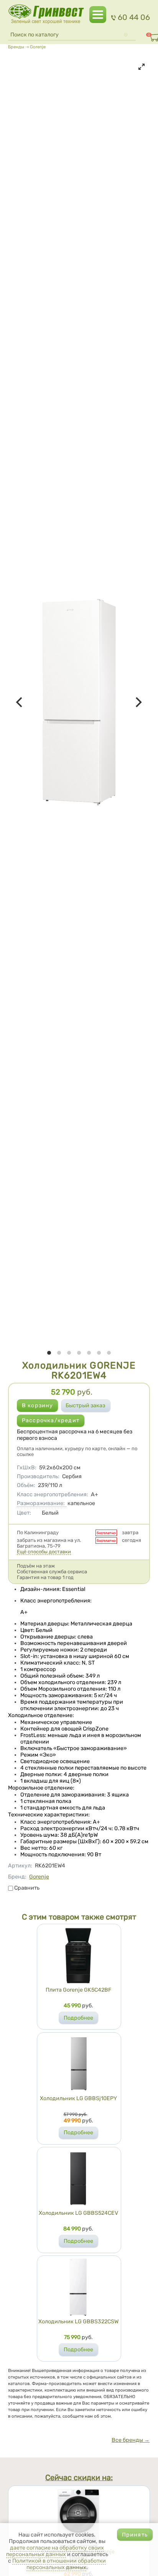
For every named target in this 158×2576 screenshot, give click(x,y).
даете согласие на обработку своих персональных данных (55, 2551)
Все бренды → (131, 2440)
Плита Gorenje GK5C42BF (78, 1990)
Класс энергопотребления (53, 1494)
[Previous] (20, 702)
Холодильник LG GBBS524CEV (78, 2213)
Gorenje (38, 47)
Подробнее (78, 2018)
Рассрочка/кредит (51, 1420)
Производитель (38, 1476)
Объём (26, 1485)
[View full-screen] (142, 67)
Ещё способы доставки (44, 1552)
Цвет (24, 1513)
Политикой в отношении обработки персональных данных (59, 2564)
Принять (135, 2535)
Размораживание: (41, 1503)
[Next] (138, 702)
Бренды (16, 47)
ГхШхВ (27, 1468)
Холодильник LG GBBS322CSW (78, 2322)
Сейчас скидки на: (79, 2478)
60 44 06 (134, 17)
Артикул (20, 1866)
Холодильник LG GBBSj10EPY (78, 2098)
